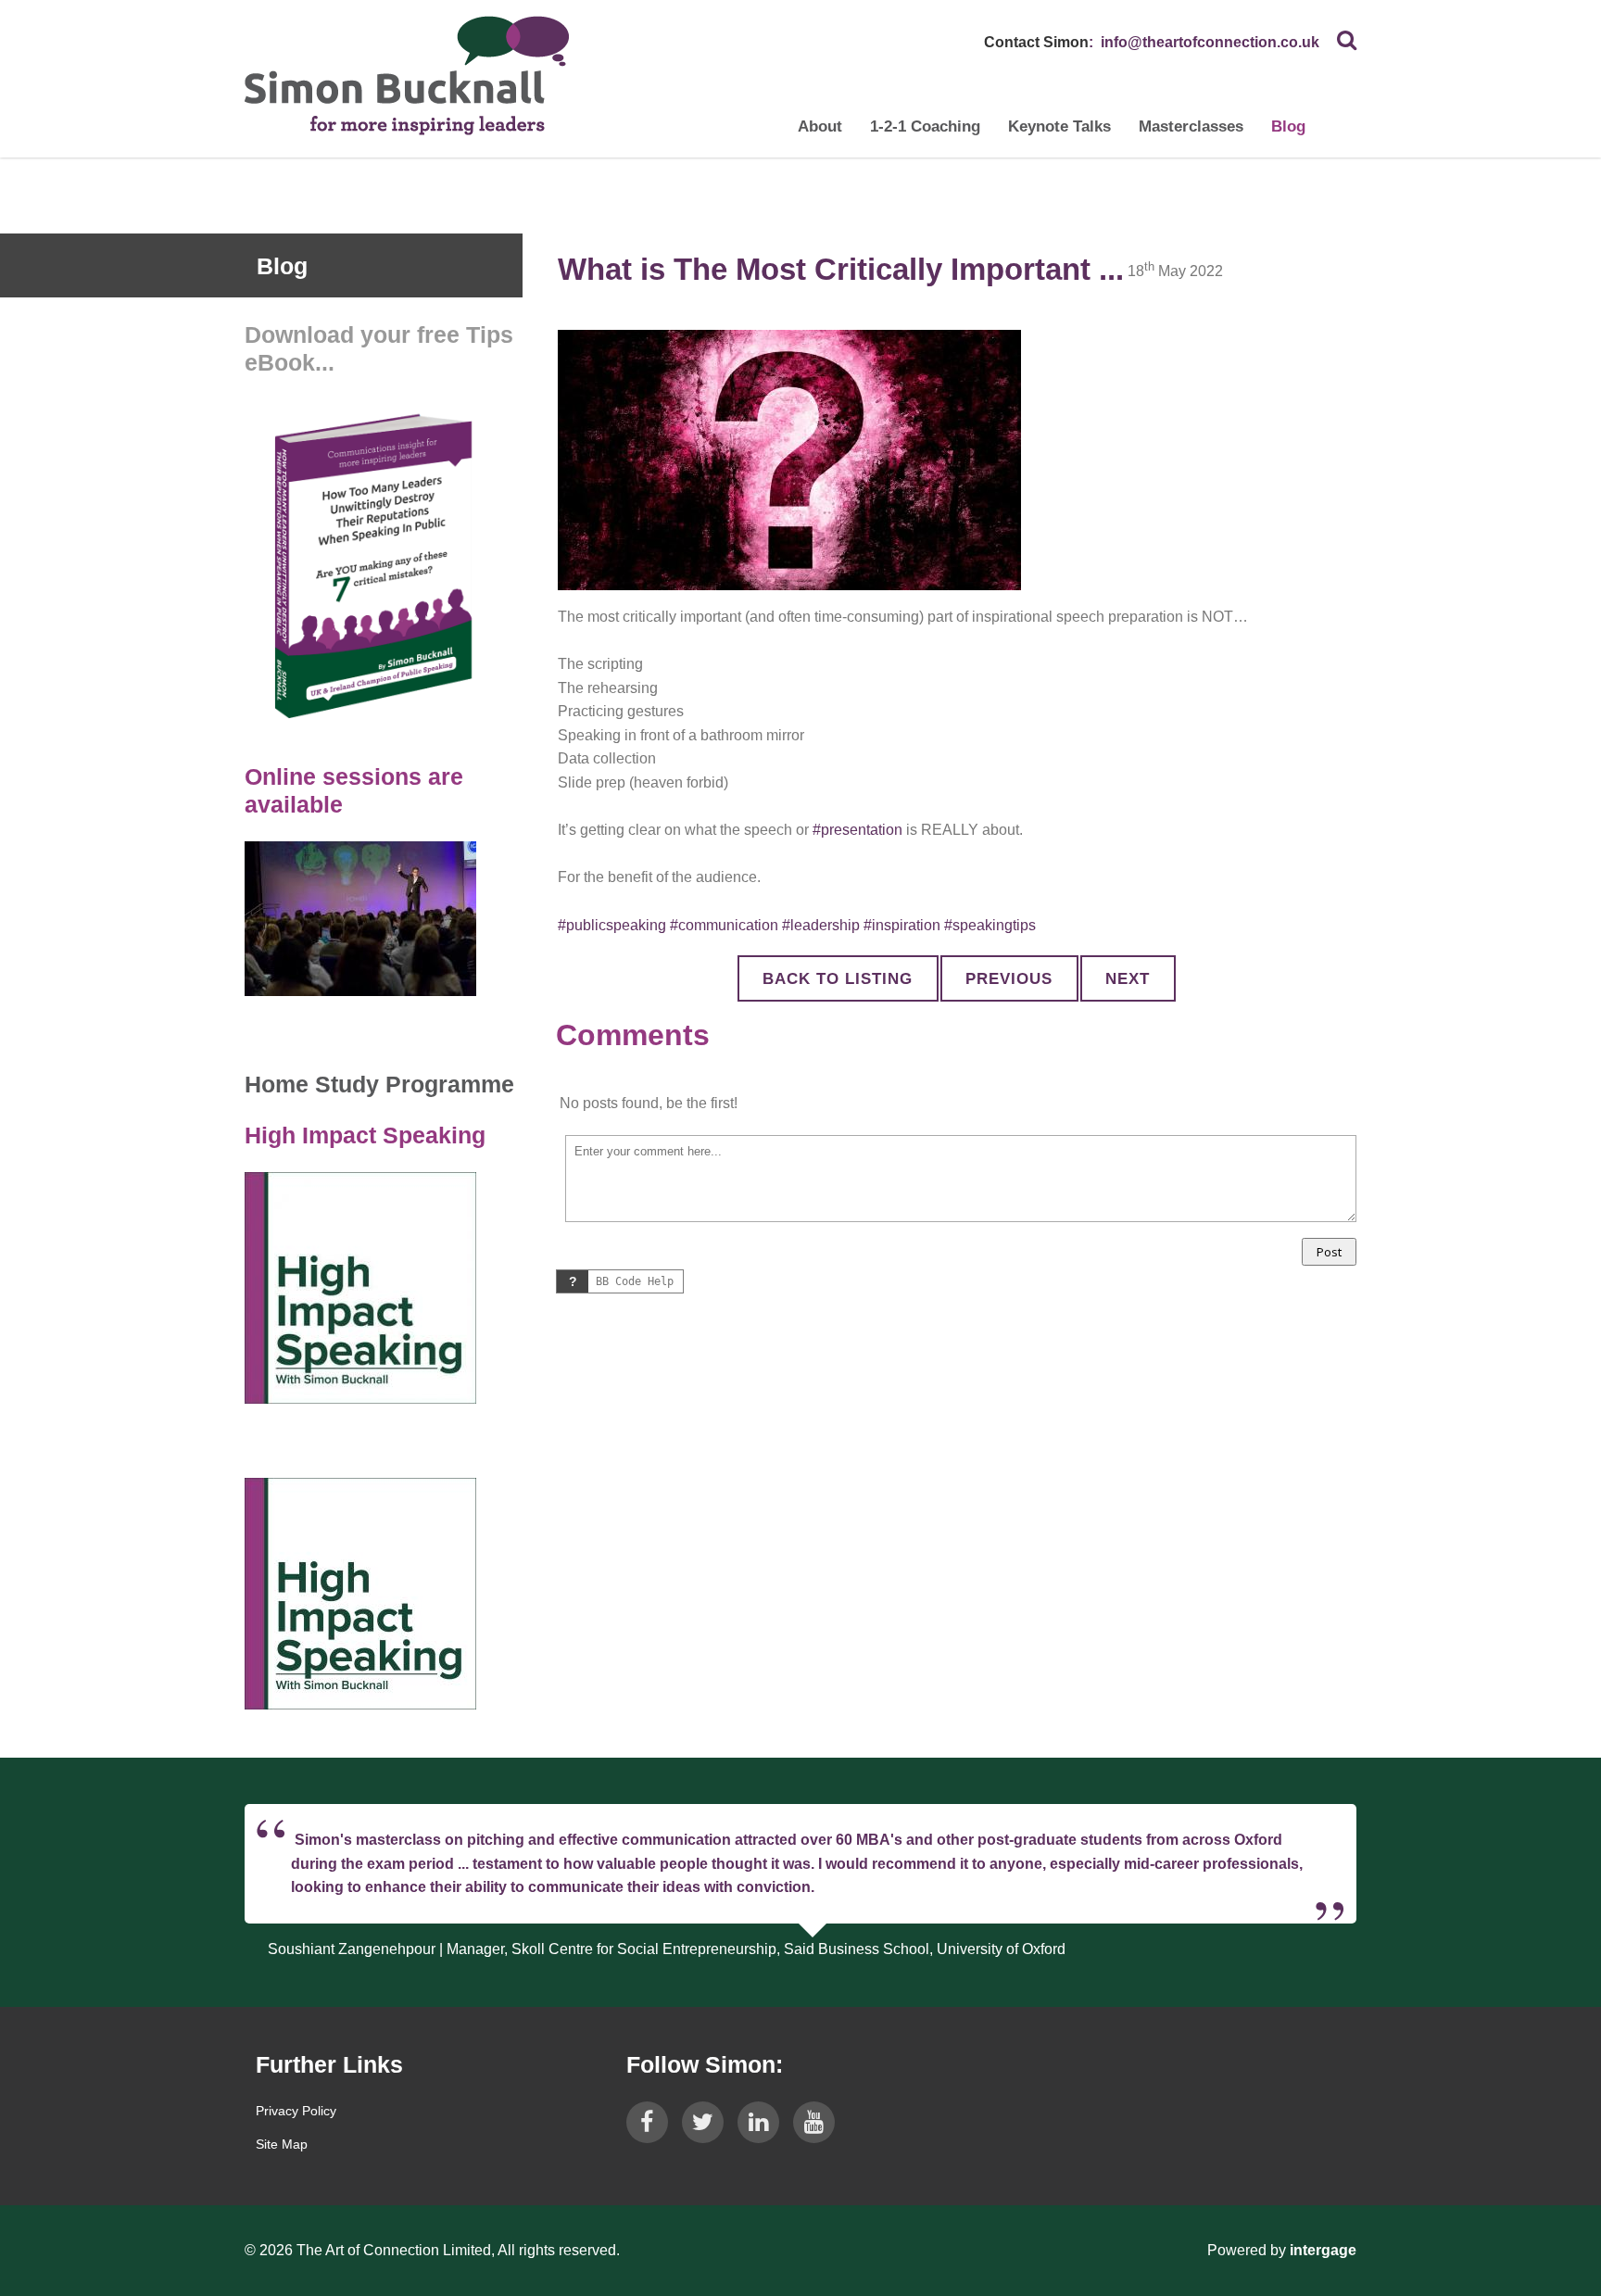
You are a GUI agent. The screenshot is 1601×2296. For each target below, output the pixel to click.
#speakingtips (990, 925)
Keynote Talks (1059, 126)
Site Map (282, 2144)
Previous (1009, 979)
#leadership (821, 925)
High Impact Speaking (365, 1135)
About (820, 126)
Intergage (1323, 2250)
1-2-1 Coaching (925, 126)
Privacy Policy (296, 2111)
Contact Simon (1036, 42)
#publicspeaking (612, 925)
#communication (724, 925)
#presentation (857, 830)
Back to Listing (838, 979)
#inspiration (902, 925)
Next (1128, 979)
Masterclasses (1191, 126)
